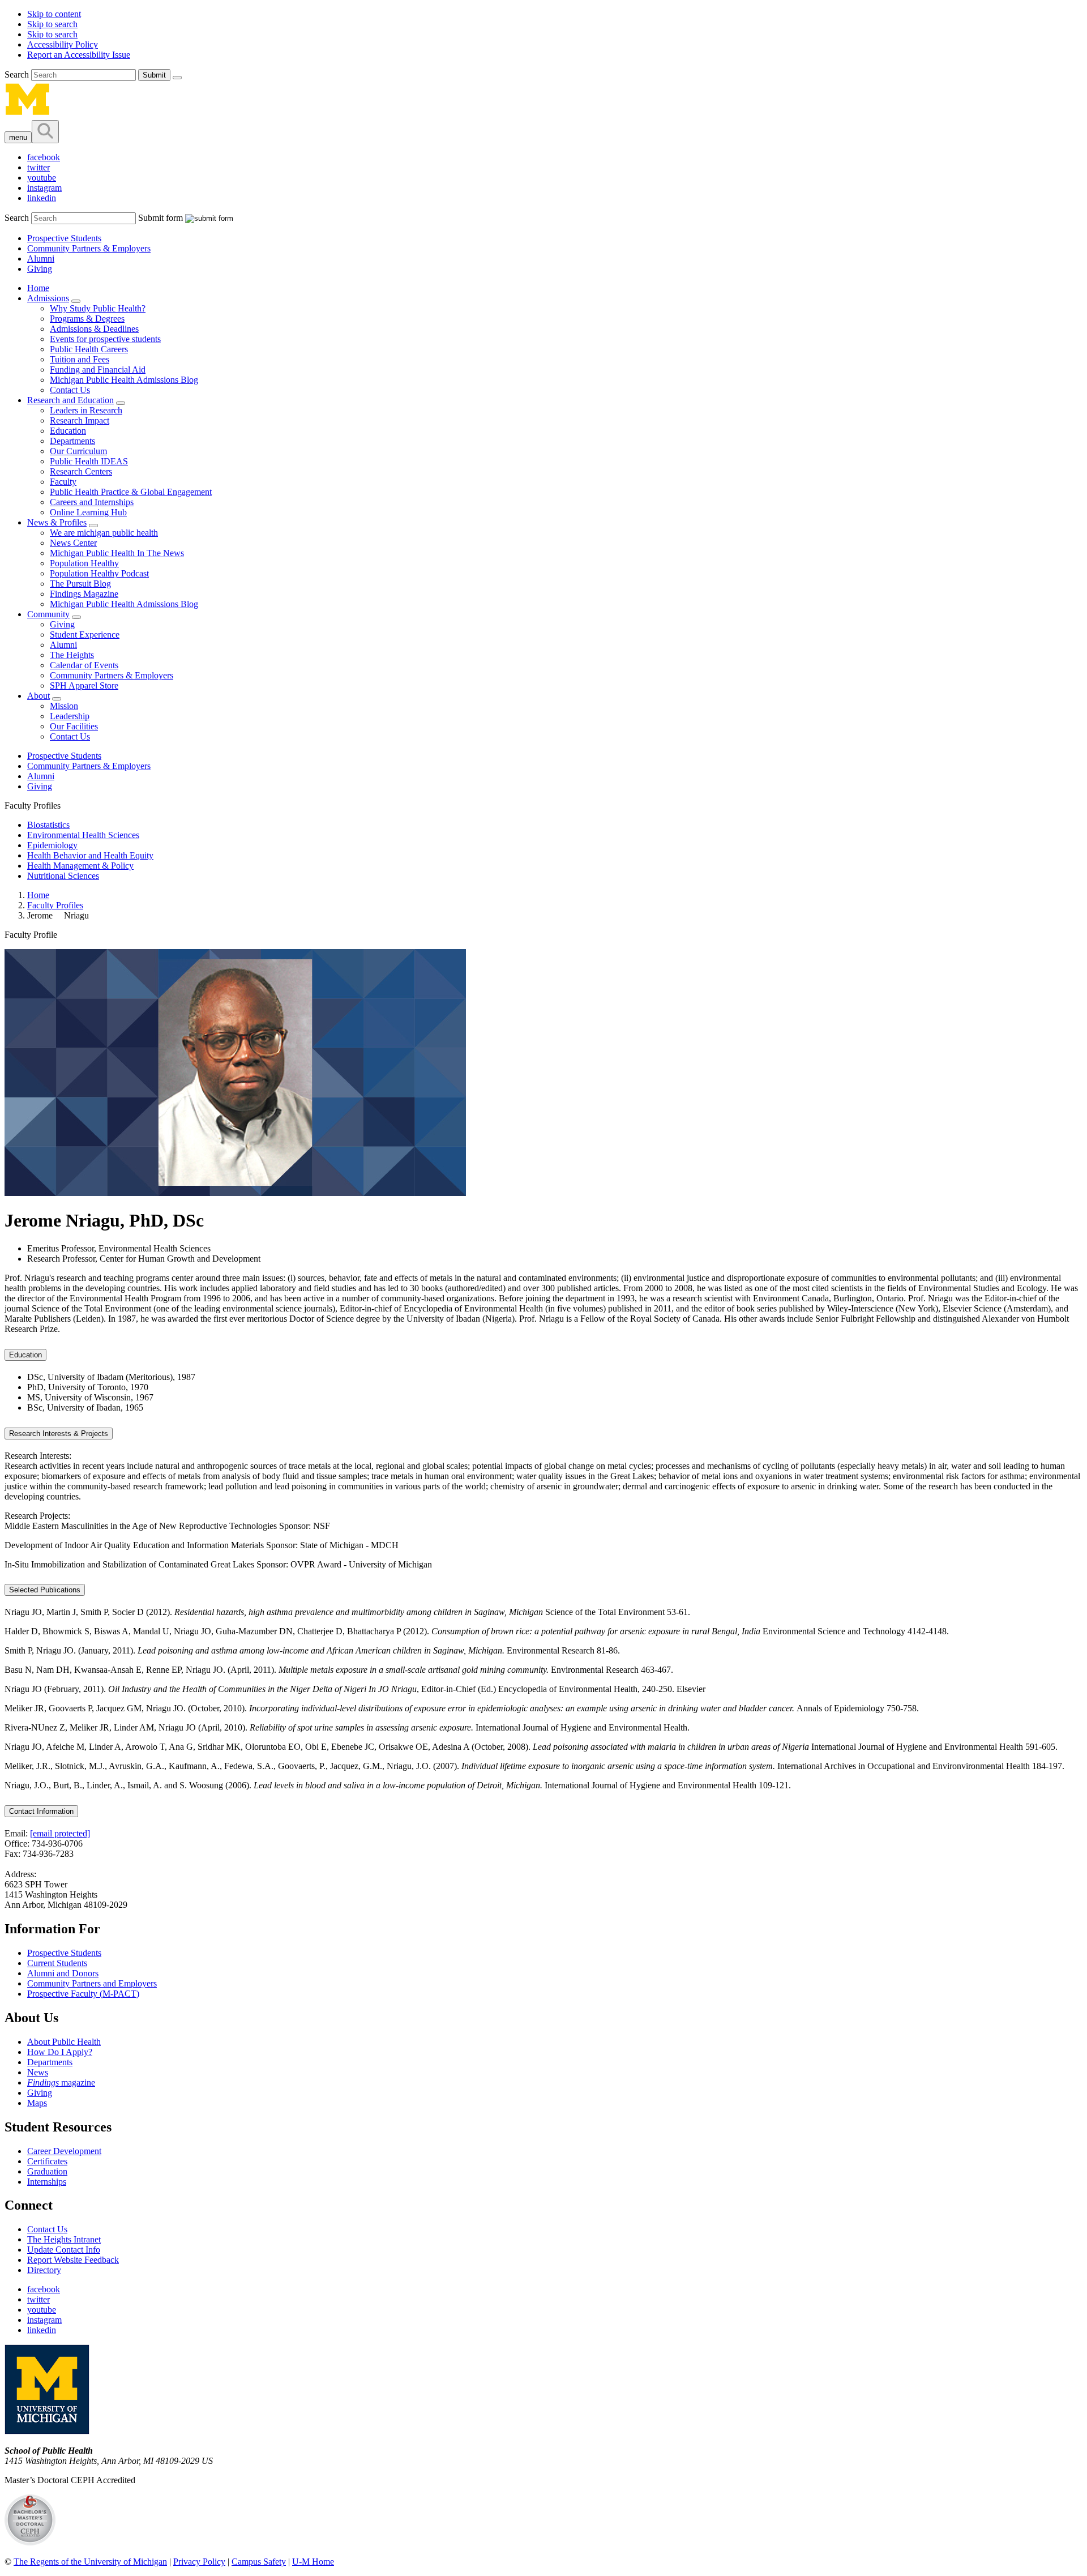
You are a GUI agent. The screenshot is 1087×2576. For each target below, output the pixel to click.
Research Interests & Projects (59, 1434)
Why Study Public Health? (98, 308)
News (38, 2072)
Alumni (41, 259)
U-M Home (313, 2562)
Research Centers (81, 471)
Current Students (57, 1963)
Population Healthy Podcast (99, 573)
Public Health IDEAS (89, 461)
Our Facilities (74, 726)
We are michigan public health (104, 533)
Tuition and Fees (80, 359)
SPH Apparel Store (84, 685)
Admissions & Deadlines (94, 329)
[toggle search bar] (45, 132)
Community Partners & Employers (89, 248)
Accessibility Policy (63, 44)
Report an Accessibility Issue (79, 55)
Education (68, 431)
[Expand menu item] (76, 301)
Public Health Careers (89, 349)
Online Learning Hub (88, 512)
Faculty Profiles (55, 905)
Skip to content (54, 14)
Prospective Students (64, 238)
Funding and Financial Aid (98, 369)
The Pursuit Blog (80, 584)
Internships (47, 2182)
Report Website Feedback (73, 2260)
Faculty (63, 482)
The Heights (72, 655)
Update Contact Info (64, 2250)
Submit (154, 75)
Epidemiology (52, 845)
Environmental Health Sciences (83, 835)
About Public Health (64, 2042)
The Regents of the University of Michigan (90, 2562)
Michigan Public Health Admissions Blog (124, 380)
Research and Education (70, 400)
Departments (72, 441)
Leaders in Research (86, 410)
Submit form (161, 218)
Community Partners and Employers (92, 1983)
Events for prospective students (105, 339)
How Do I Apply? (60, 2052)
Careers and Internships (92, 502)
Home (38, 288)
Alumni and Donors (63, 1973)
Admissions (48, 298)
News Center (73, 543)
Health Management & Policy (80, 866)
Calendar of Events (84, 665)
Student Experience (85, 635)
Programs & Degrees (87, 319)
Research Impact (80, 420)
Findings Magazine (84, 594)
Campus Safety (259, 2562)
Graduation (47, 2171)
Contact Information (41, 1811)
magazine (61, 2082)
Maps (37, 2103)
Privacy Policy (199, 2562)
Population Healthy (84, 563)
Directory (44, 2270)
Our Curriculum (78, 451)
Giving (40, 269)
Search (18, 74)
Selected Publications (45, 1590)
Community (48, 614)
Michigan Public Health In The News (117, 553)
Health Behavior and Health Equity (90, 855)
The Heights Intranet (64, 2239)
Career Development (64, 2151)
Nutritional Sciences (63, 876)
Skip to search (52, 24)
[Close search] (177, 78)
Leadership (70, 716)
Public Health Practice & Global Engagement (131, 492)
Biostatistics (48, 825)
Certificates (47, 2161)
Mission (64, 706)
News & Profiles (57, 522)
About (38, 696)
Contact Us (70, 390)
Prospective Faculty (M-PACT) (83, 1994)
